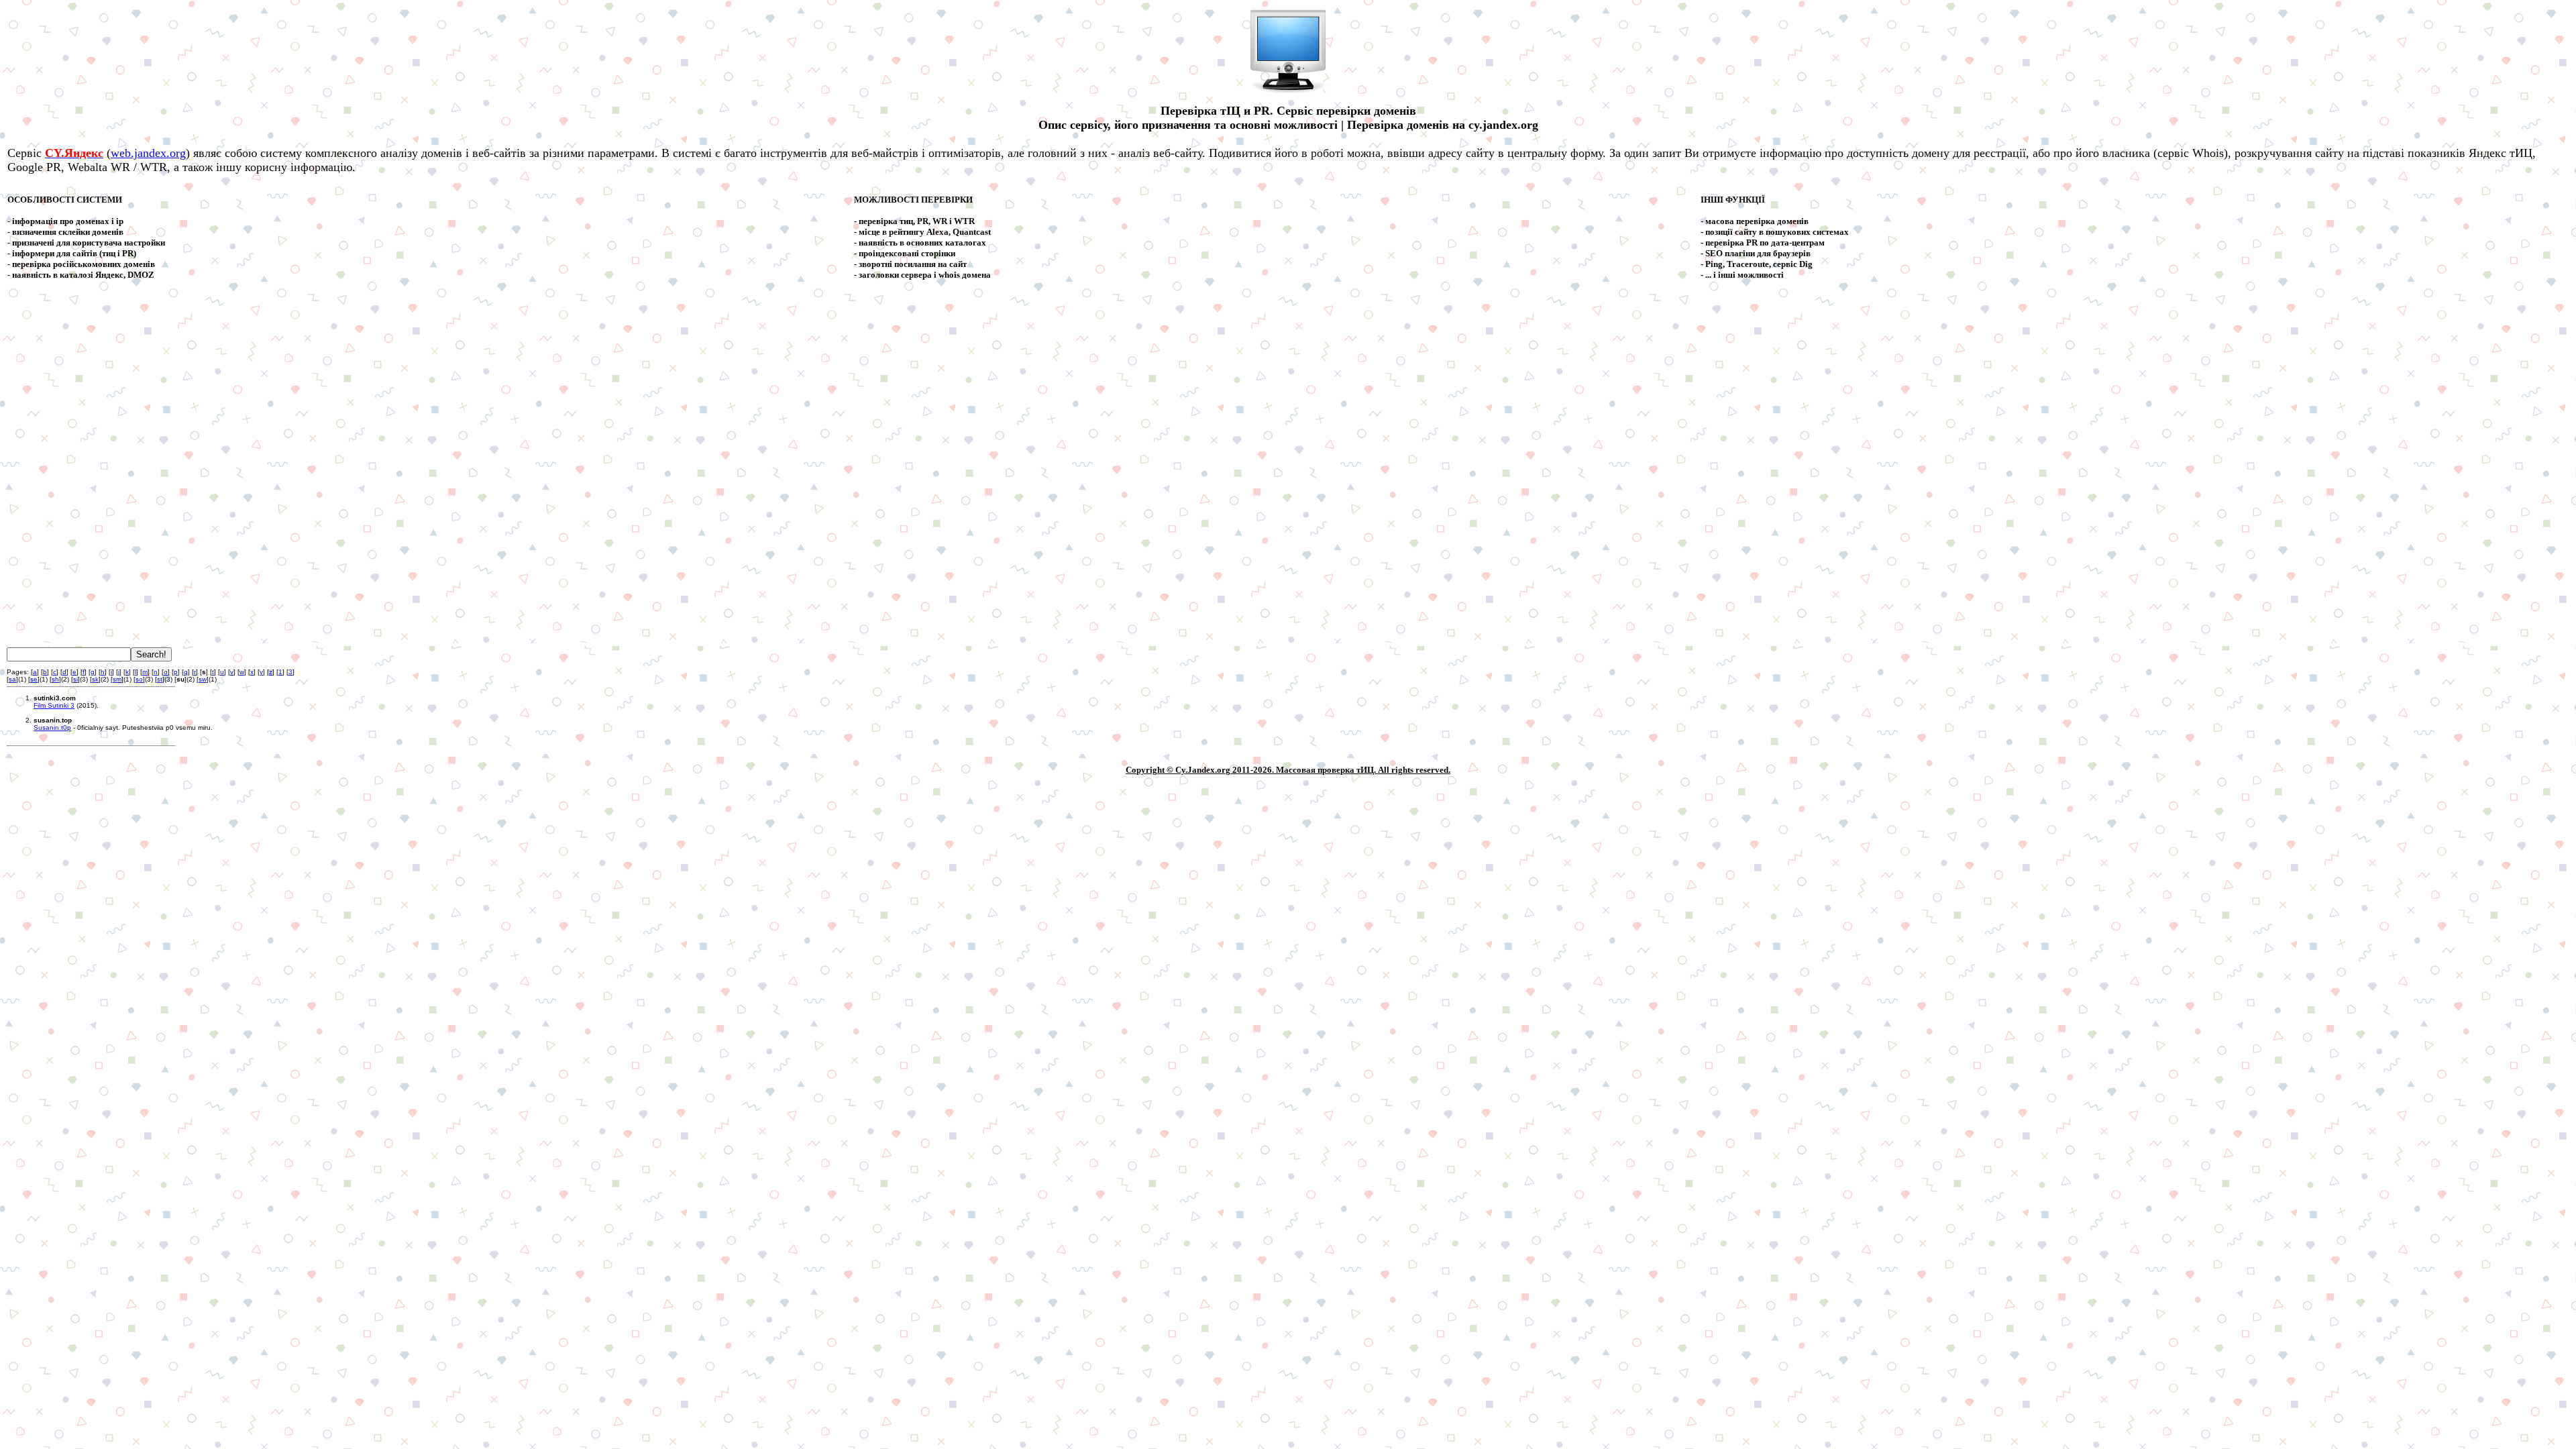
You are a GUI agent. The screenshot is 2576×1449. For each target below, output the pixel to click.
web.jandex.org (148, 153)
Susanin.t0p (52, 728)
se (34, 679)
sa (12, 679)
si (75, 679)
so (139, 679)
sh (55, 679)
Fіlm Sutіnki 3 (54, 705)
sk (95, 679)
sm (117, 679)
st (160, 679)
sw (203, 679)
